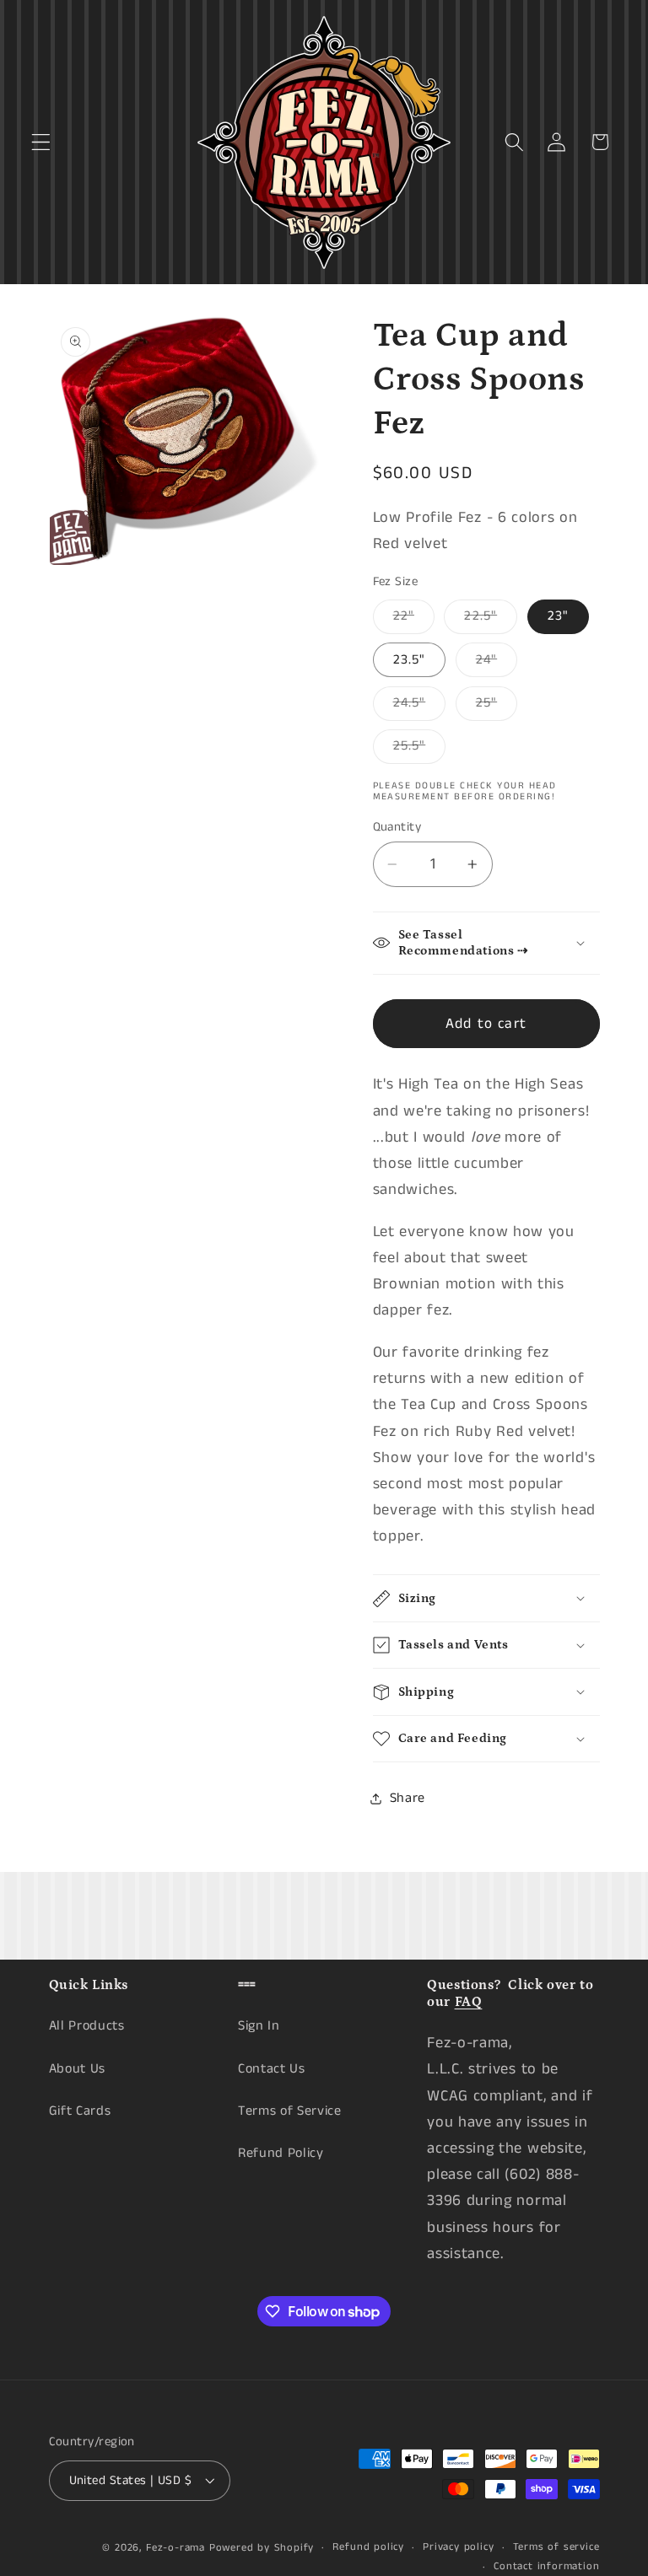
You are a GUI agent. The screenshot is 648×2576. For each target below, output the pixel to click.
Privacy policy (458, 2547)
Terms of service (556, 2547)
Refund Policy (281, 2153)
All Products (87, 2026)
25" (497, 707)
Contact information (546, 2566)
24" (497, 663)
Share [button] (408, 1798)
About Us (78, 2069)
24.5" (420, 707)
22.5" (491, 620)
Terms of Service (290, 2111)
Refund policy (368, 2547)
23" (558, 616)
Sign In (259, 2026)
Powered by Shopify (262, 2548)
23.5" (410, 660)
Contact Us (272, 2069)
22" (414, 620)
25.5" (420, 750)
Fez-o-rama (175, 2548)
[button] (41, 142)
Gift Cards (80, 2111)
